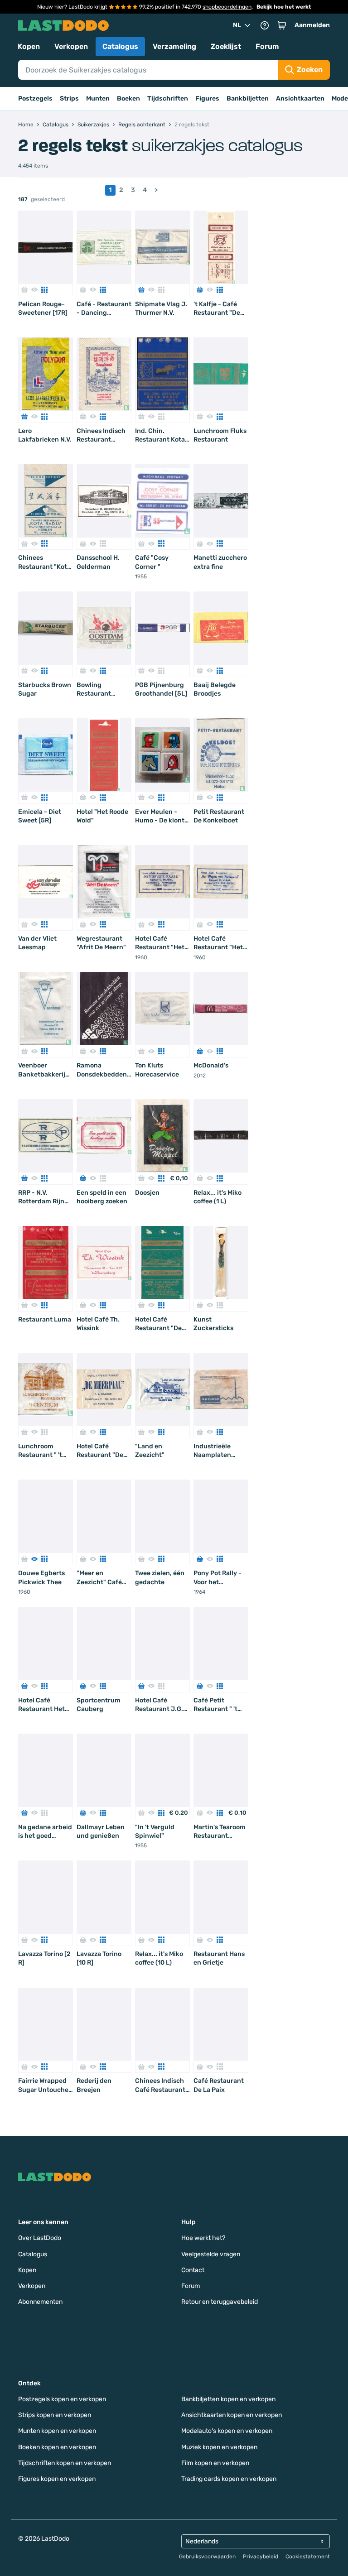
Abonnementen (40, 2302)
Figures (207, 99)
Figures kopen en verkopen (57, 2479)
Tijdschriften (168, 99)
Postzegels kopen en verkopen (62, 2399)
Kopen (29, 46)
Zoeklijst (226, 46)
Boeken (128, 99)
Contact (193, 2270)
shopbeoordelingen (227, 7)
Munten (98, 99)
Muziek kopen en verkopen (219, 2447)
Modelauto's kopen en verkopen (227, 2431)
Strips (69, 99)
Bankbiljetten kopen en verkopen (228, 2399)
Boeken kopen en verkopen (57, 2447)
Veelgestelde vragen (211, 2254)
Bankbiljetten (248, 99)
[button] (282, 25)
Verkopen (71, 46)
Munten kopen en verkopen (57, 2431)
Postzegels (35, 99)
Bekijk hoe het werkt (284, 7)
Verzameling (174, 46)
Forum (267, 46)
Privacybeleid (261, 2557)
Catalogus (120, 46)
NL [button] (237, 25)
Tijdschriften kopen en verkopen (65, 2463)
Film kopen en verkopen (215, 2463)
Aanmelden (312, 25)
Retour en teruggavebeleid (220, 2302)
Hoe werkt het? (203, 2238)
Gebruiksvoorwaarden (207, 2557)
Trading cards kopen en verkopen (229, 2479)
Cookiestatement (308, 2557)
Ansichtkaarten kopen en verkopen (232, 2415)
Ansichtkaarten (300, 99)
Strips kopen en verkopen (55, 2415)
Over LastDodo (40, 2238)
